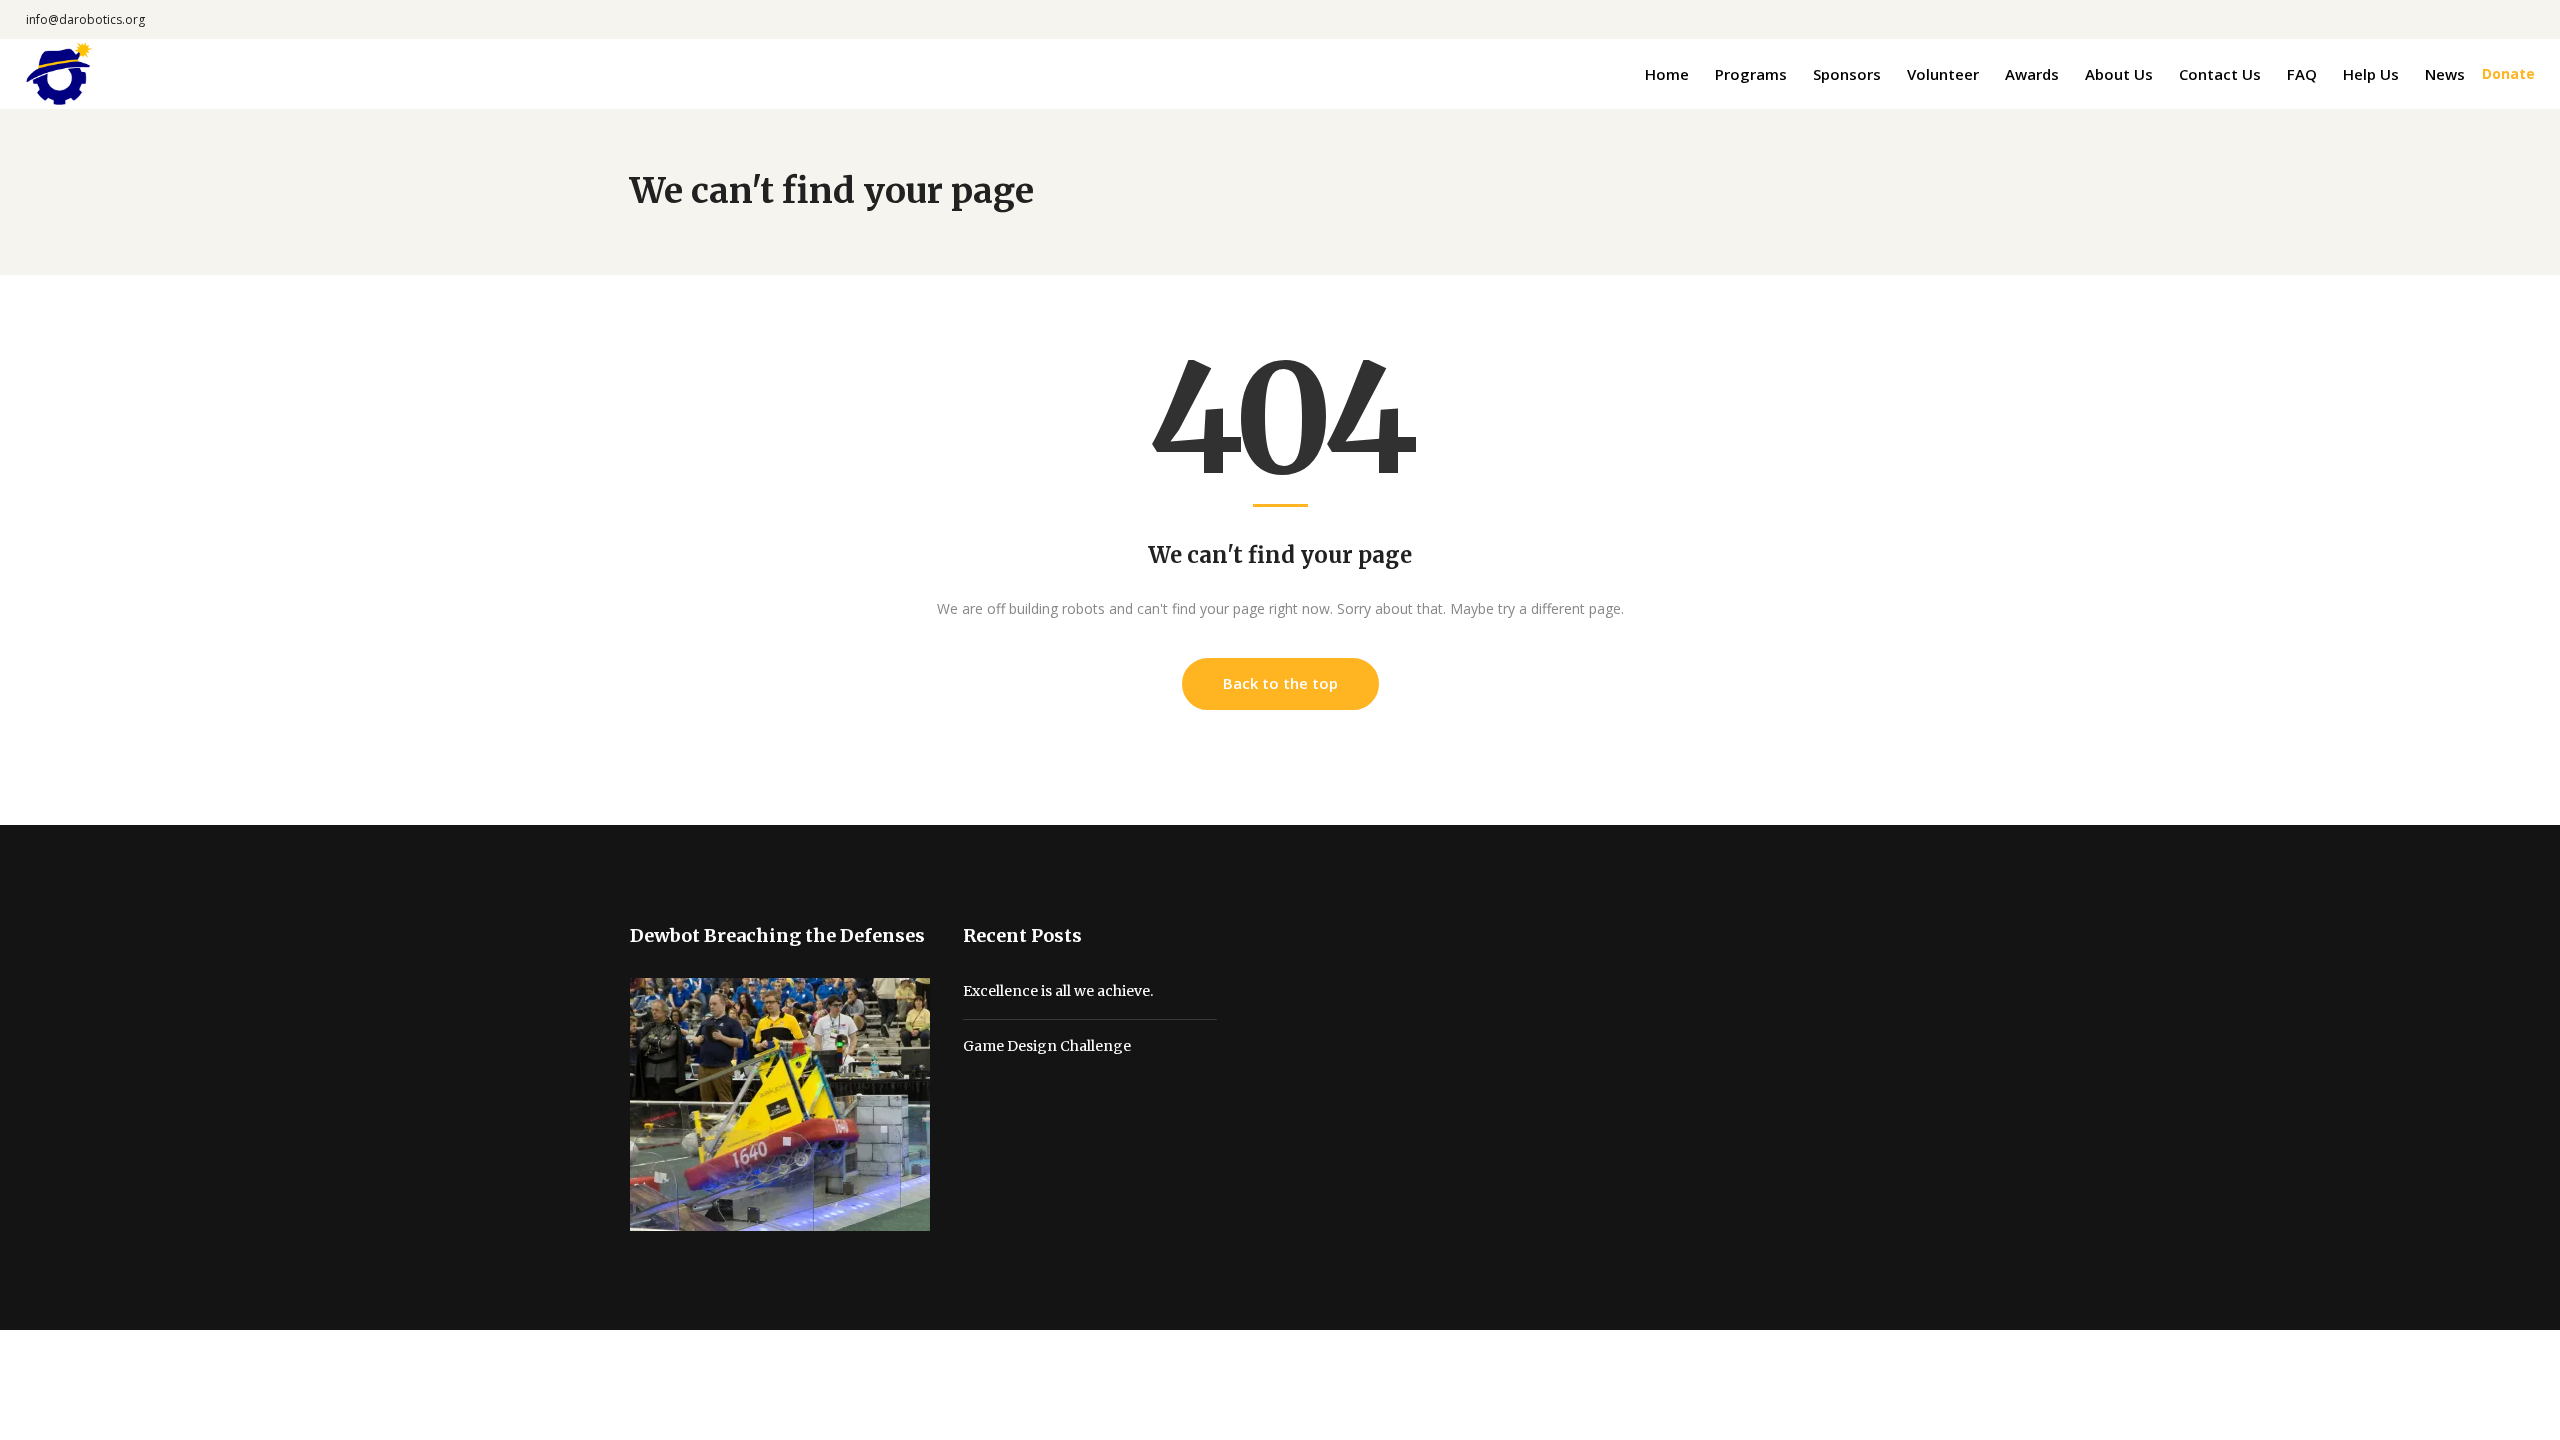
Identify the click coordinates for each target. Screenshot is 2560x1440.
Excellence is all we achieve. (1058, 991)
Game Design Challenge (1047, 1046)
